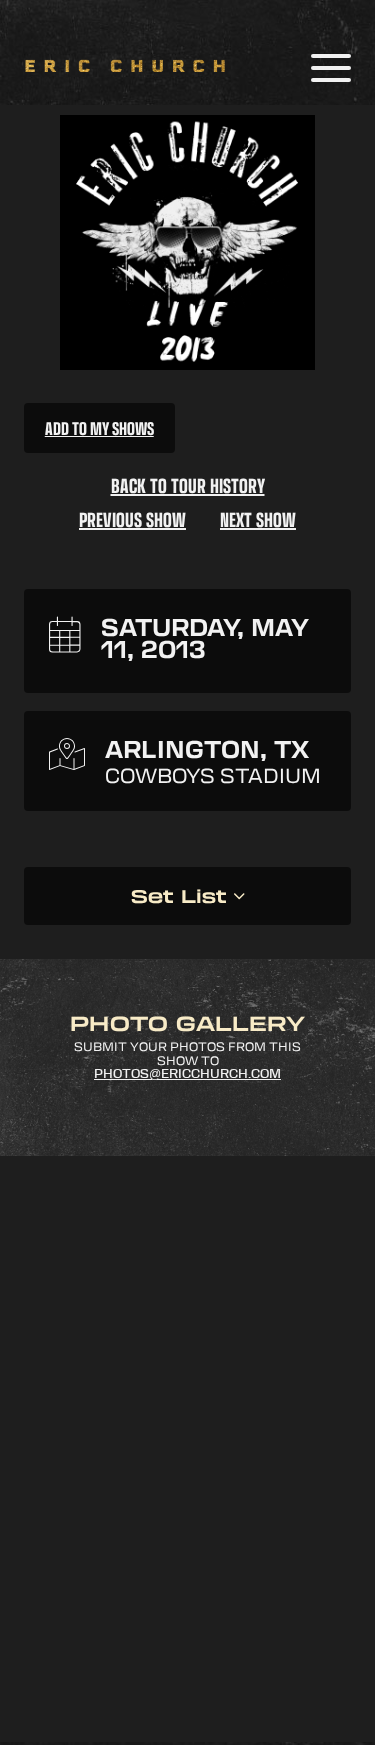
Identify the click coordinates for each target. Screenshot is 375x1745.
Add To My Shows (99, 428)
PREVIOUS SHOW (132, 519)
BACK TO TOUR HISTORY (188, 485)
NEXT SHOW (258, 519)
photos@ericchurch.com (187, 1074)
